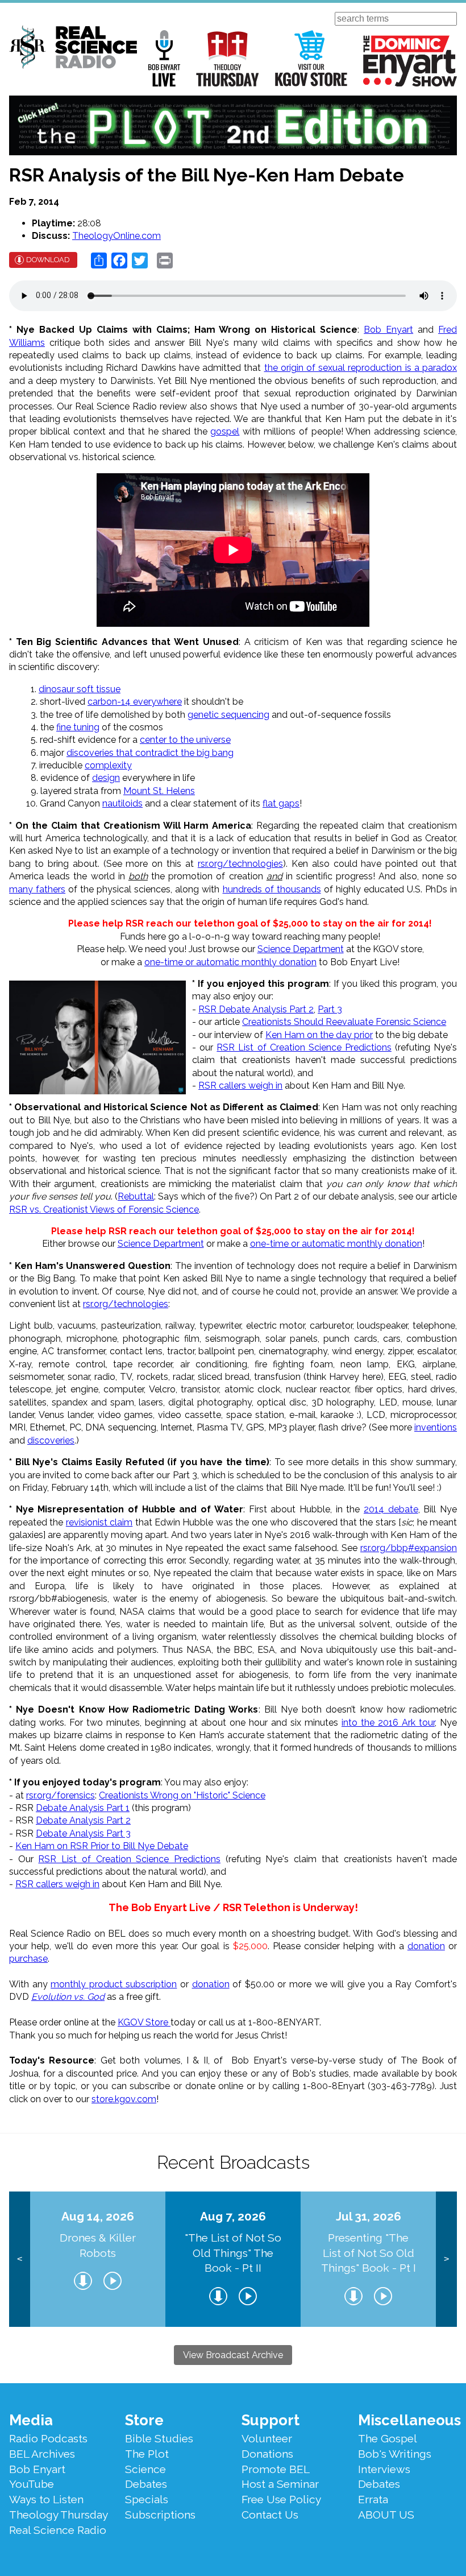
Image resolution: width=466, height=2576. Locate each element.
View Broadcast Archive (233, 2355)
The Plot (147, 2454)
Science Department (301, 949)
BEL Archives (42, 2454)
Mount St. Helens (159, 791)
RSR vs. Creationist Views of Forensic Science (104, 1210)
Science (145, 2469)
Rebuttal (136, 1196)
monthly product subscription (114, 1984)
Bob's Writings (395, 2454)
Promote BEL (276, 2469)
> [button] (446, 2259)
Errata (373, 2499)
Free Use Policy (281, 2499)
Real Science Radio (58, 2530)
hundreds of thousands (272, 889)
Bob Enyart (388, 330)
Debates (146, 2484)
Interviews (384, 2469)
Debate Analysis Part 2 (83, 1820)
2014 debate (391, 1509)
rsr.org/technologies (240, 864)
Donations (267, 2454)
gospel (225, 431)
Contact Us (270, 2515)
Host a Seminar (280, 2484)
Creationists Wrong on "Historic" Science (182, 1795)
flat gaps (281, 803)
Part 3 (330, 1009)
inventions (436, 1427)
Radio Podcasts (48, 2438)
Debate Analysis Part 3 (83, 1833)
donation (426, 1946)
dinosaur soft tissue (80, 689)
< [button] (20, 2259)
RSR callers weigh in (240, 1086)
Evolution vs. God (68, 1997)
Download (48, 260)
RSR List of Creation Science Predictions (304, 1047)
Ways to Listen (46, 2499)
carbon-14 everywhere (135, 702)
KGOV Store (144, 2022)
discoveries (51, 1440)
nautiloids (122, 803)
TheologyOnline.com (116, 236)
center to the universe (185, 740)
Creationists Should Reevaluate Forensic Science (344, 1022)
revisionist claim (99, 1522)
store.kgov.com (124, 2099)
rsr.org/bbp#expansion (409, 1548)
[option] (98, 2259)
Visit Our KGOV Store (311, 58)
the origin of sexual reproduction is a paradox (361, 368)
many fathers (37, 889)
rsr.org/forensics (61, 1795)
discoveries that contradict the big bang (150, 753)
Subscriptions (160, 2515)
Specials (147, 2499)
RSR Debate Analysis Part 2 (256, 1009)
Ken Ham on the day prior (319, 1035)
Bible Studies (159, 2438)
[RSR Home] (73, 49)
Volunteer (267, 2438)
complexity (108, 765)
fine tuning (78, 727)
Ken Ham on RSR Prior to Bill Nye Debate (102, 1846)
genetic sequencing (228, 715)
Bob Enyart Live (164, 58)
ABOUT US (386, 2515)
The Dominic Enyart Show (410, 61)
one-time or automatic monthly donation (230, 962)
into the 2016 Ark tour (388, 1723)
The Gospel (388, 2438)
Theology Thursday (228, 58)
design (106, 778)
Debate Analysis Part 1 (83, 1808)
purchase (28, 1959)
